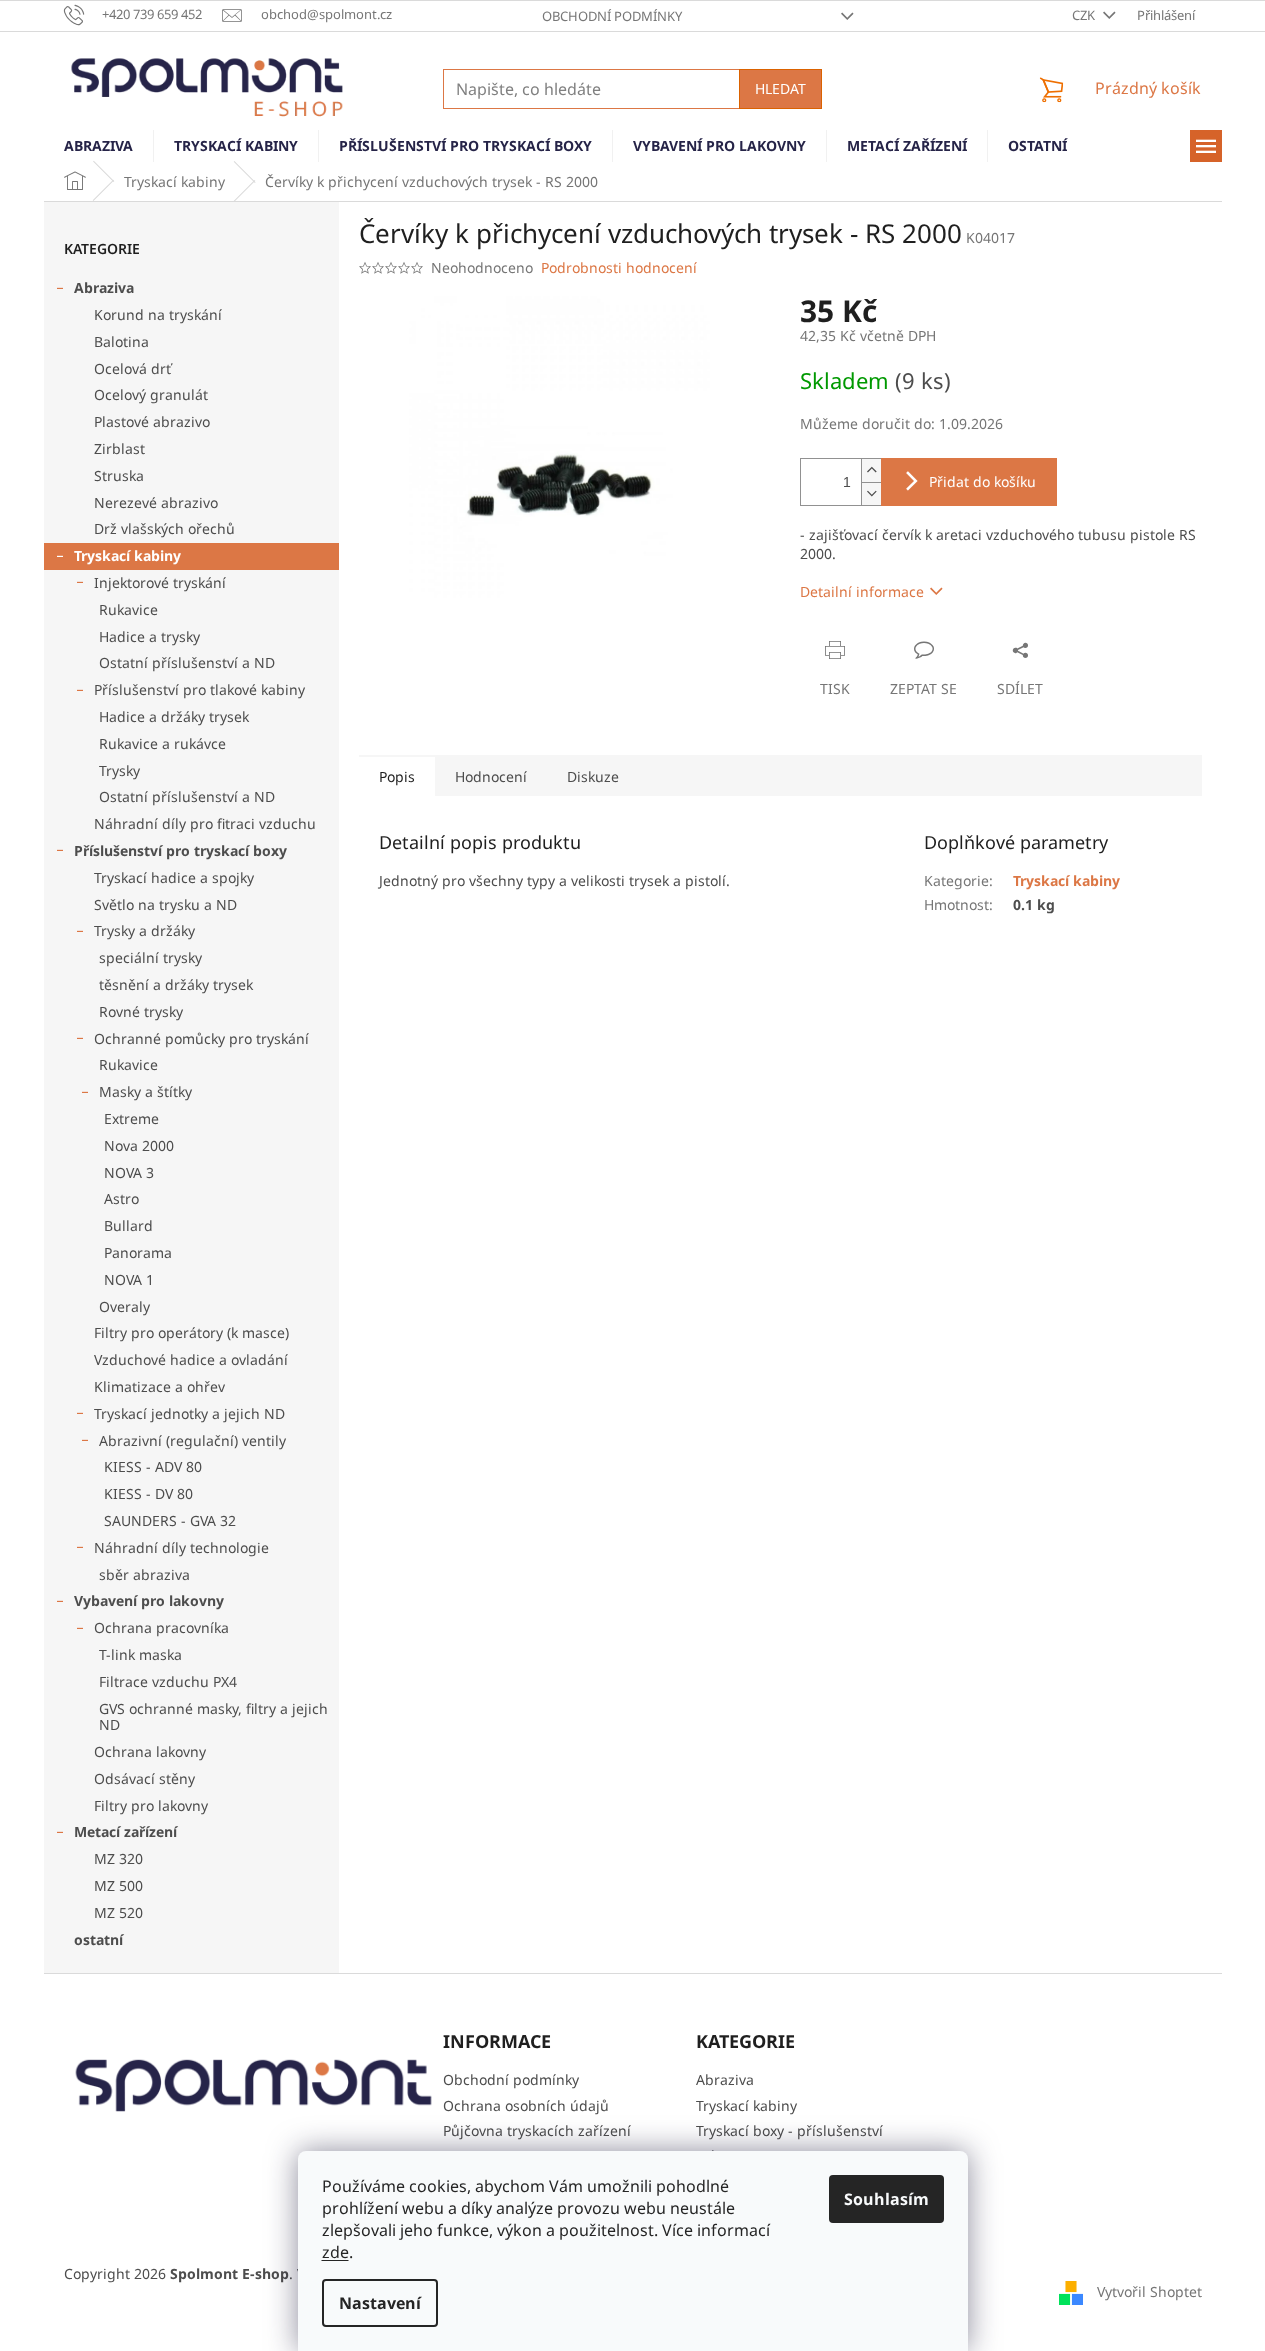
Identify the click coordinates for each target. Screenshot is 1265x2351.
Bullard (128, 1225)
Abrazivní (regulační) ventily (192, 1440)
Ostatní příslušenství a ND (187, 662)
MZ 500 (118, 1885)
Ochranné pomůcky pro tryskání (201, 1038)
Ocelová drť (132, 368)
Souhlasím (886, 2199)
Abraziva (104, 287)
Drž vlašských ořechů (164, 528)
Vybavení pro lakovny (149, 1600)
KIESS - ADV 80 (153, 1466)
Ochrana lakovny (150, 1751)
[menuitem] (98, 146)
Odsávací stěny (144, 1778)
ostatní (98, 1939)
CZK (1085, 15)
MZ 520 (118, 1912)
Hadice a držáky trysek (174, 716)
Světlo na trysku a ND (165, 904)
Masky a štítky (145, 1091)
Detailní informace (862, 591)
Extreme (131, 1118)
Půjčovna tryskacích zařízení (537, 2130)
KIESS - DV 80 (148, 1493)
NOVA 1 (129, 1279)
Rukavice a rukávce (162, 743)
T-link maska (140, 1654)
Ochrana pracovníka (161, 1627)
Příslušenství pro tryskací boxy (180, 850)
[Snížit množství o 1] (871, 493)
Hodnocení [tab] (491, 776)
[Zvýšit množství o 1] (871, 470)
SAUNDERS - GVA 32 (170, 1520)
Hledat (780, 88)
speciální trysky (150, 957)
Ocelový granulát (151, 394)
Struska (119, 475)
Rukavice (128, 609)
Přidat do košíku (982, 481)
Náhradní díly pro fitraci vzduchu (205, 823)
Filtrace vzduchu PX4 (168, 1681)
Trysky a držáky (144, 930)
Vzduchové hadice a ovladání (191, 1359)
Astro (121, 1198)
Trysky (119, 770)
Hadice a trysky (149, 636)
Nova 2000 (139, 1145)
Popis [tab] (397, 776)
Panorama (138, 1252)
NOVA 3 (129, 1172)
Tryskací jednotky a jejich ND (189, 1413)
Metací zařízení (125, 1831)
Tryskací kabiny (127, 555)
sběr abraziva (144, 1574)
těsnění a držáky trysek (176, 984)
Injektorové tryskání (160, 582)
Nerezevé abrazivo (156, 502)
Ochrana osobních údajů (526, 2105)
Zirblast (119, 448)
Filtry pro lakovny (151, 1805)
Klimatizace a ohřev (159, 1386)
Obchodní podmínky (612, 16)
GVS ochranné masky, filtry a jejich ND (213, 1717)
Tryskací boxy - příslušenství (789, 2130)
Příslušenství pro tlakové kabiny (199, 689)
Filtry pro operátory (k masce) (191, 1332)
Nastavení (380, 2303)
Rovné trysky (141, 1011)
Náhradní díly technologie (181, 1547)
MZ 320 (118, 1858)
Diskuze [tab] (593, 776)
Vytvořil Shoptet (1149, 2291)
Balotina (121, 341)
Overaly (124, 1306)
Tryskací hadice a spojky (174, 877)
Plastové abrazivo (152, 421)
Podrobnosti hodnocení (619, 267)
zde (335, 2252)
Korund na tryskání (158, 314)
